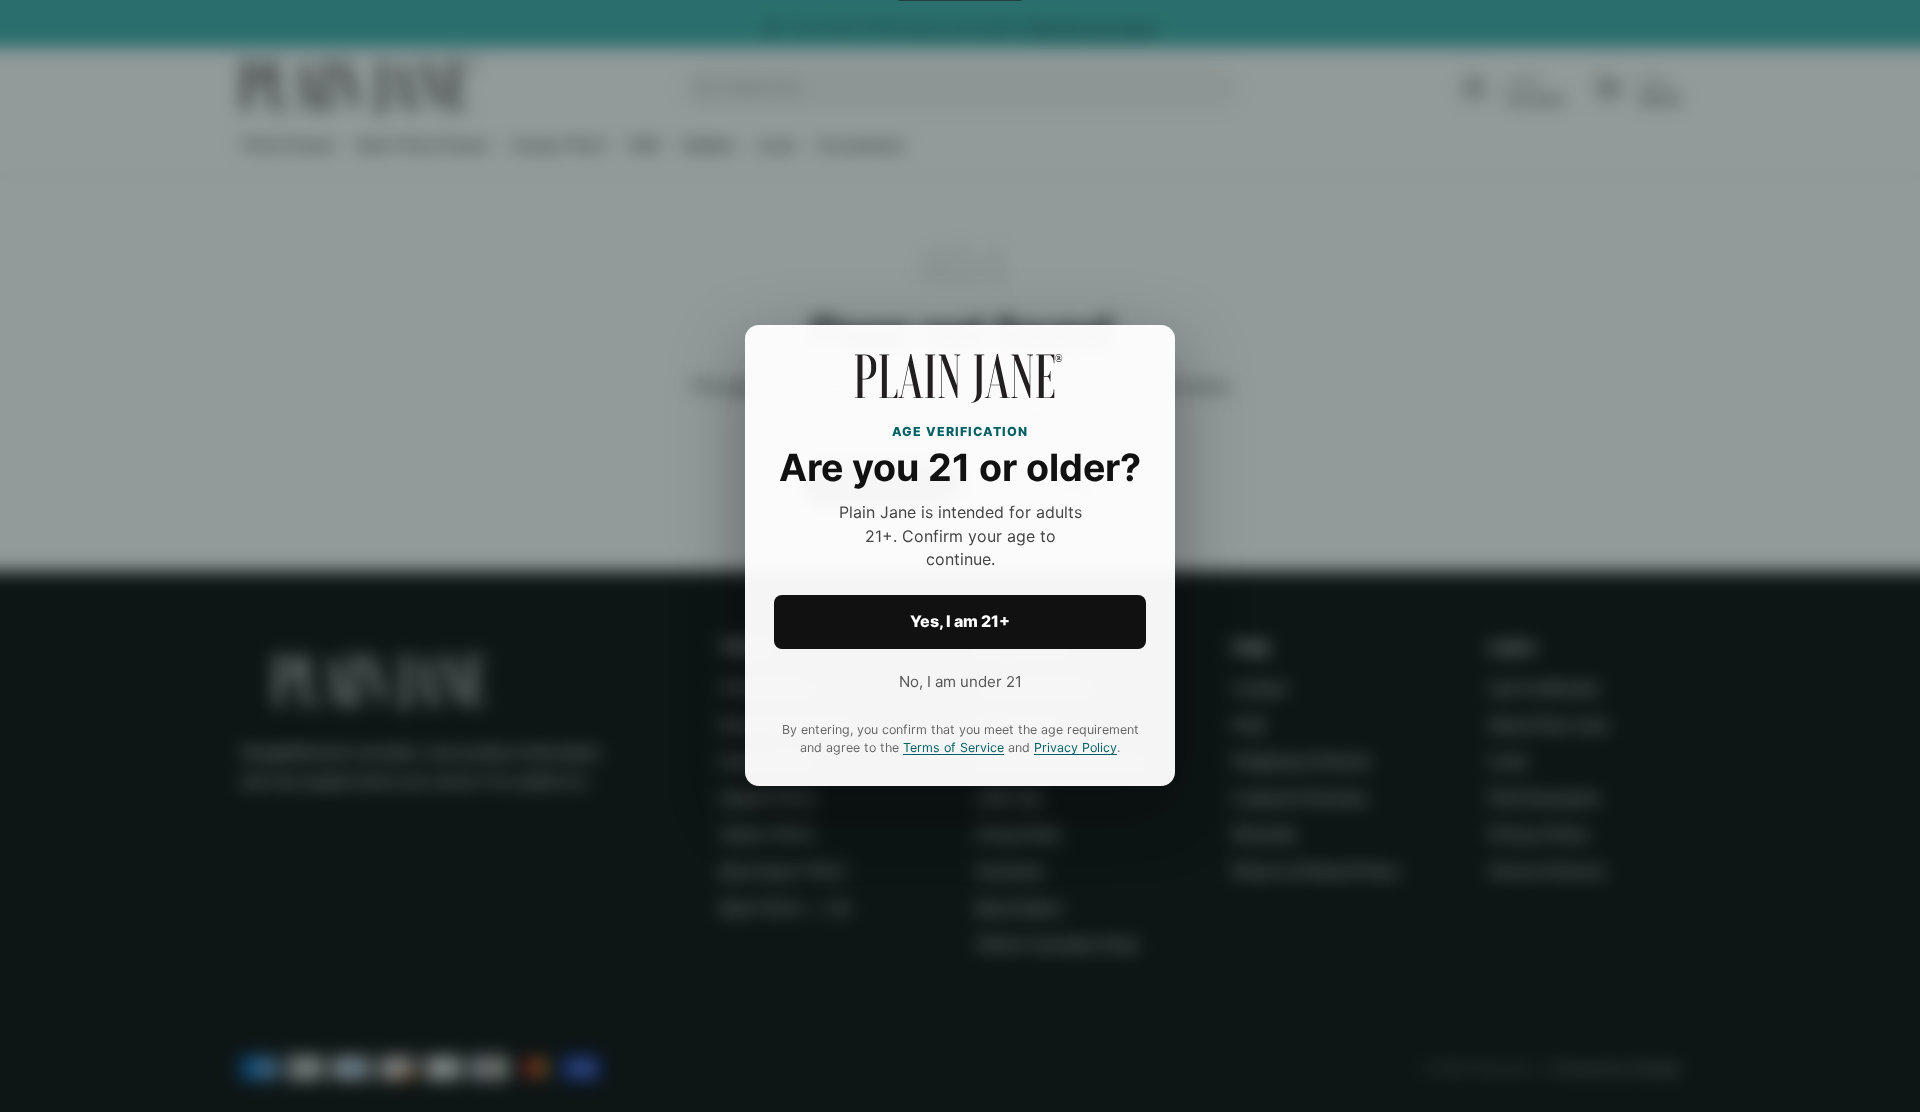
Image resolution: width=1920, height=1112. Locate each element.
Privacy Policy (1075, 748)
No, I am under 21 (960, 681)
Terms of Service (953, 748)
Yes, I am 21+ (960, 622)
